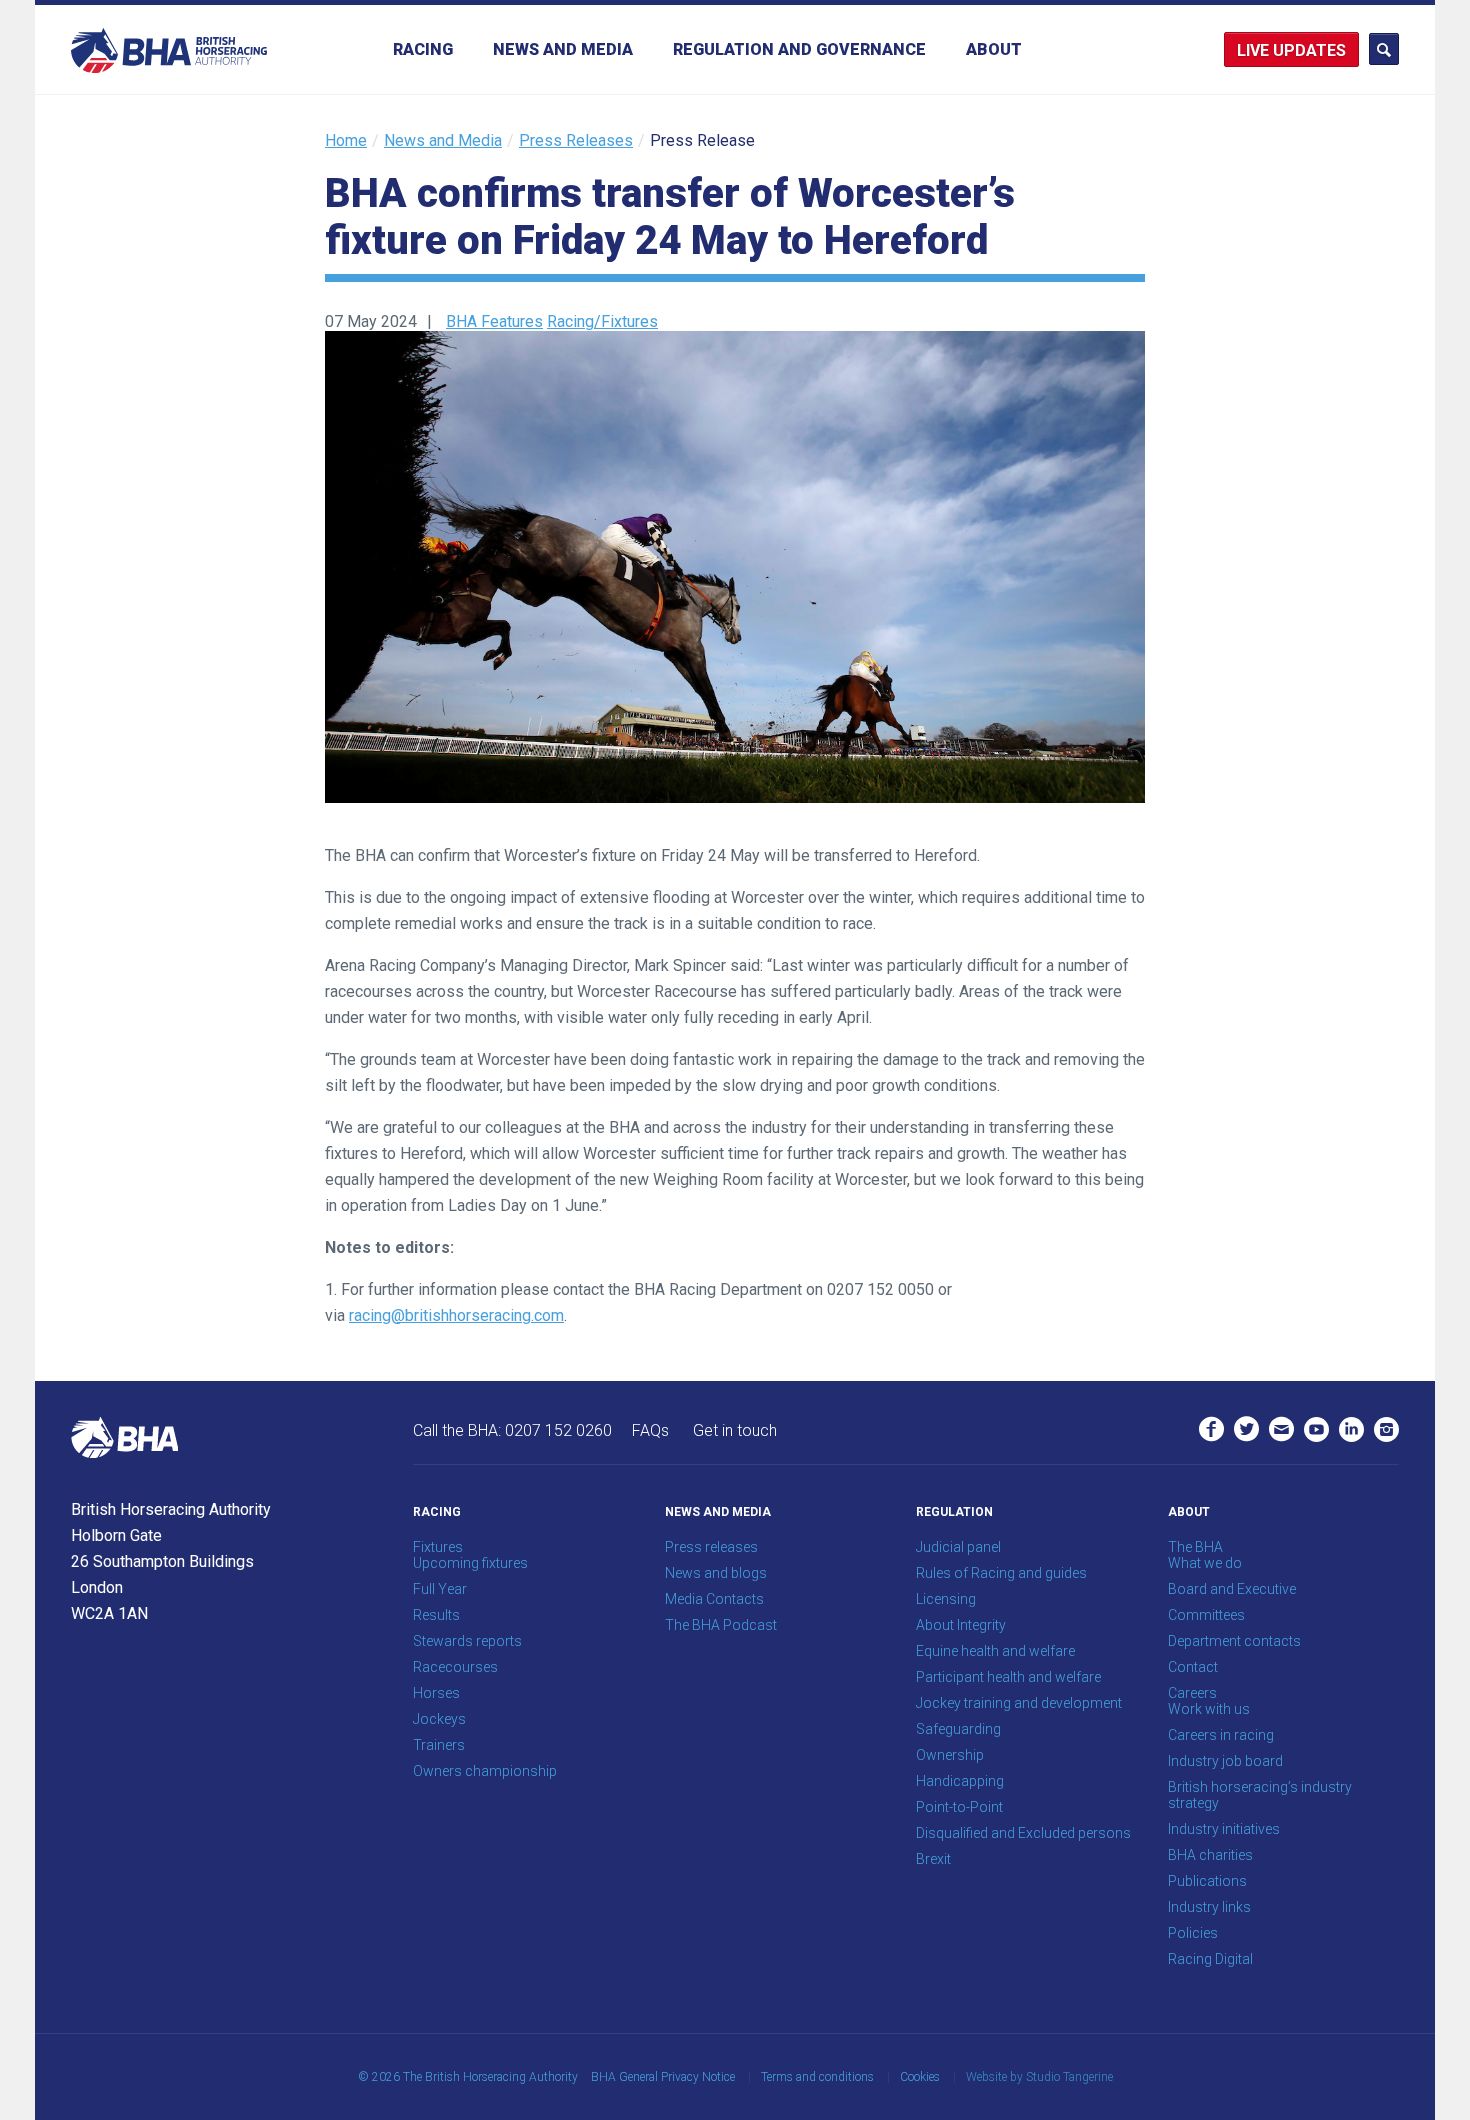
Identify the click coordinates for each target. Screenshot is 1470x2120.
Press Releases (576, 140)
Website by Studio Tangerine (1039, 2077)
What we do (1205, 1563)
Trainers (439, 1745)
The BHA (1195, 1547)
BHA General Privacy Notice (663, 2077)
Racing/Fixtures (602, 321)
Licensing (946, 1599)
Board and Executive (1232, 1589)
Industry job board (1225, 1761)
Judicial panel (958, 1547)
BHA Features (494, 321)
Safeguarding (958, 1729)
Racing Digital (1210, 1959)
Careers (1192, 1693)
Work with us (1209, 1709)
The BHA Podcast (721, 1625)
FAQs (650, 1430)
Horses (436, 1693)
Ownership (950, 1755)
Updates (1309, 50)
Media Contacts (714, 1599)
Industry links (1209, 1907)
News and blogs (716, 1573)
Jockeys (439, 1719)
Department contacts (1234, 1641)
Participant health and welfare (1008, 1677)
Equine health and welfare (995, 1651)
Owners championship (485, 1771)
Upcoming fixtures (470, 1563)
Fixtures (438, 1547)
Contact (1193, 1667)
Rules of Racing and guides (1001, 1573)
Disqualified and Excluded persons (1023, 1833)
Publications (1207, 1881)
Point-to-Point (959, 1807)
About (994, 49)
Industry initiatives (1224, 1829)
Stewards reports (467, 1641)
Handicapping (960, 1781)
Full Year (440, 1589)
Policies (1193, 1933)
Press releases (711, 1547)
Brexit (933, 1859)
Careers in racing (1221, 1735)
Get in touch (735, 1430)
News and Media (563, 49)
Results (436, 1615)
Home (346, 140)
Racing (423, 49)
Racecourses (455, 1667)
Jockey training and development (1019, 1703)
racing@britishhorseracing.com (456, 1315)
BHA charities (1210, 1855)
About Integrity (961, 1625)
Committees (1206, 1615)
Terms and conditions (817, 2077)
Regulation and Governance (799, 49)
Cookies (920, 2077)
